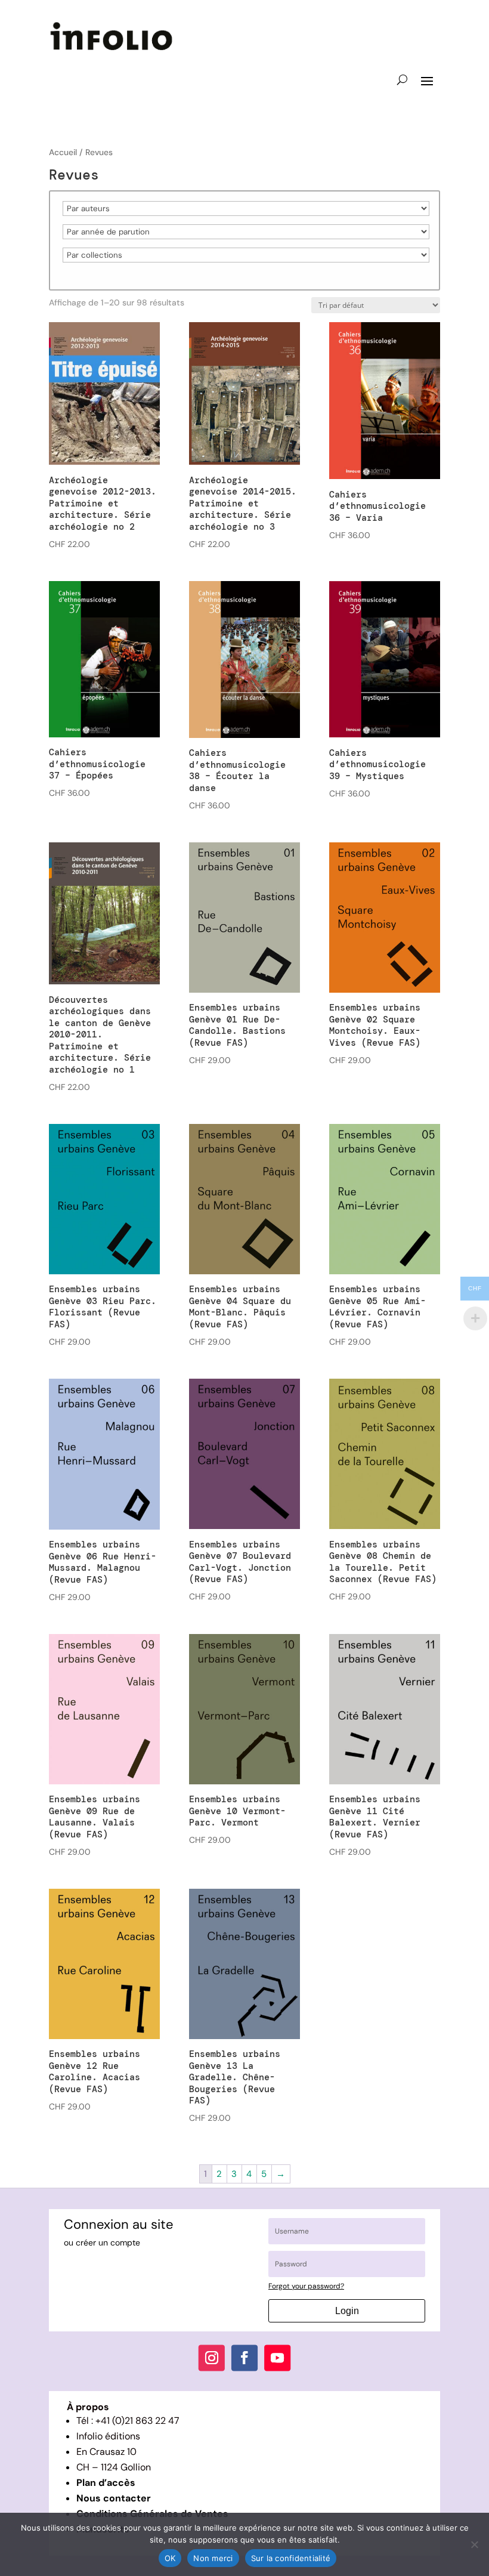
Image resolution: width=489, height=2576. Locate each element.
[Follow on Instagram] (212, 2358)
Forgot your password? (306, 2286)
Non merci (213, 2558)
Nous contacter (114, 2498)
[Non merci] (474, 2544)
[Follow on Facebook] (244, 2358)
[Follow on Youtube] (277, 2358)
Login (347, 2311)
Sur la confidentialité (291, 2558)
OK (170, 2558)
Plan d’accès (106, 2483)
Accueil (63, 152)
